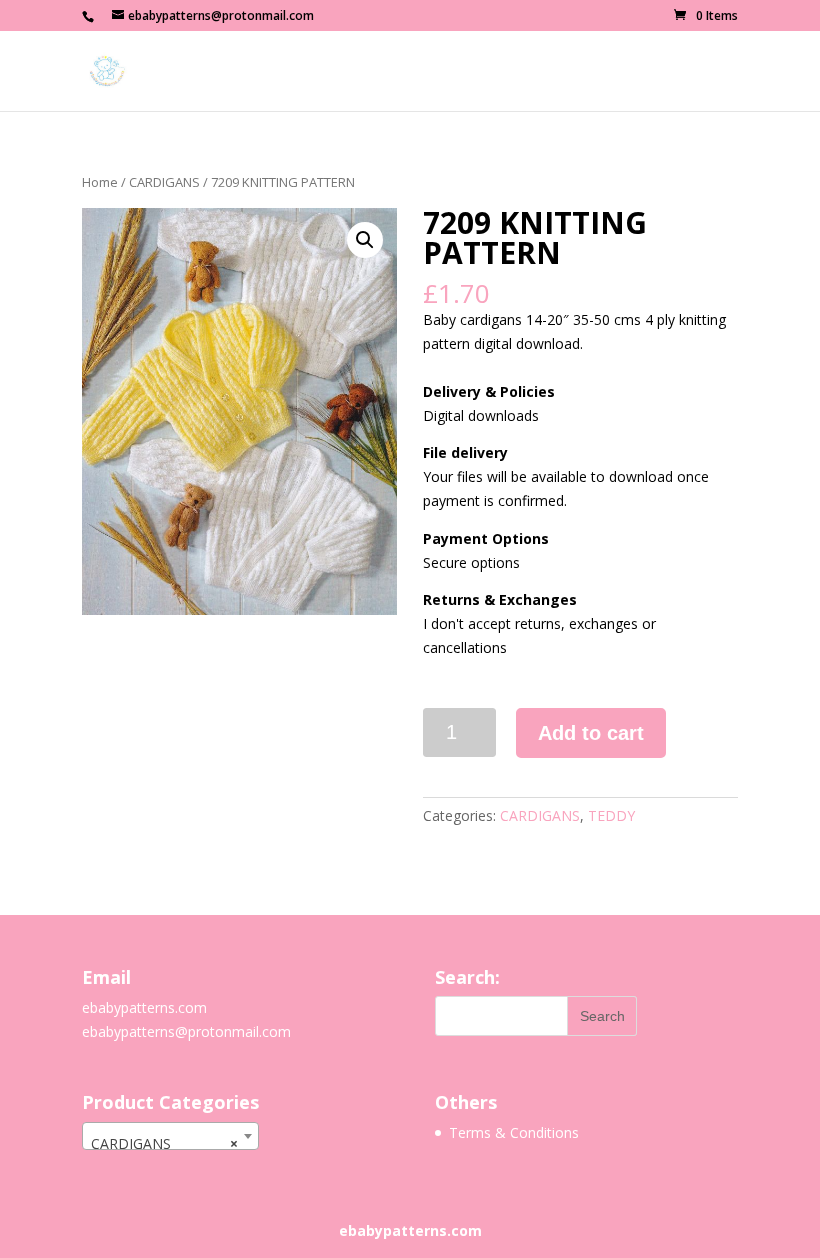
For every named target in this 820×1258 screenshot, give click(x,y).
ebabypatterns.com (144, 1007)
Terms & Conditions (514, 1132)
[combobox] (170, 1136)
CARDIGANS (164, 182)
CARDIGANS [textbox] (164, 1143)
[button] (365, 240)
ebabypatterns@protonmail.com (186, 1031)
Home (100, 182)
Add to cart (591, 733)
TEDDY (611, 815)
